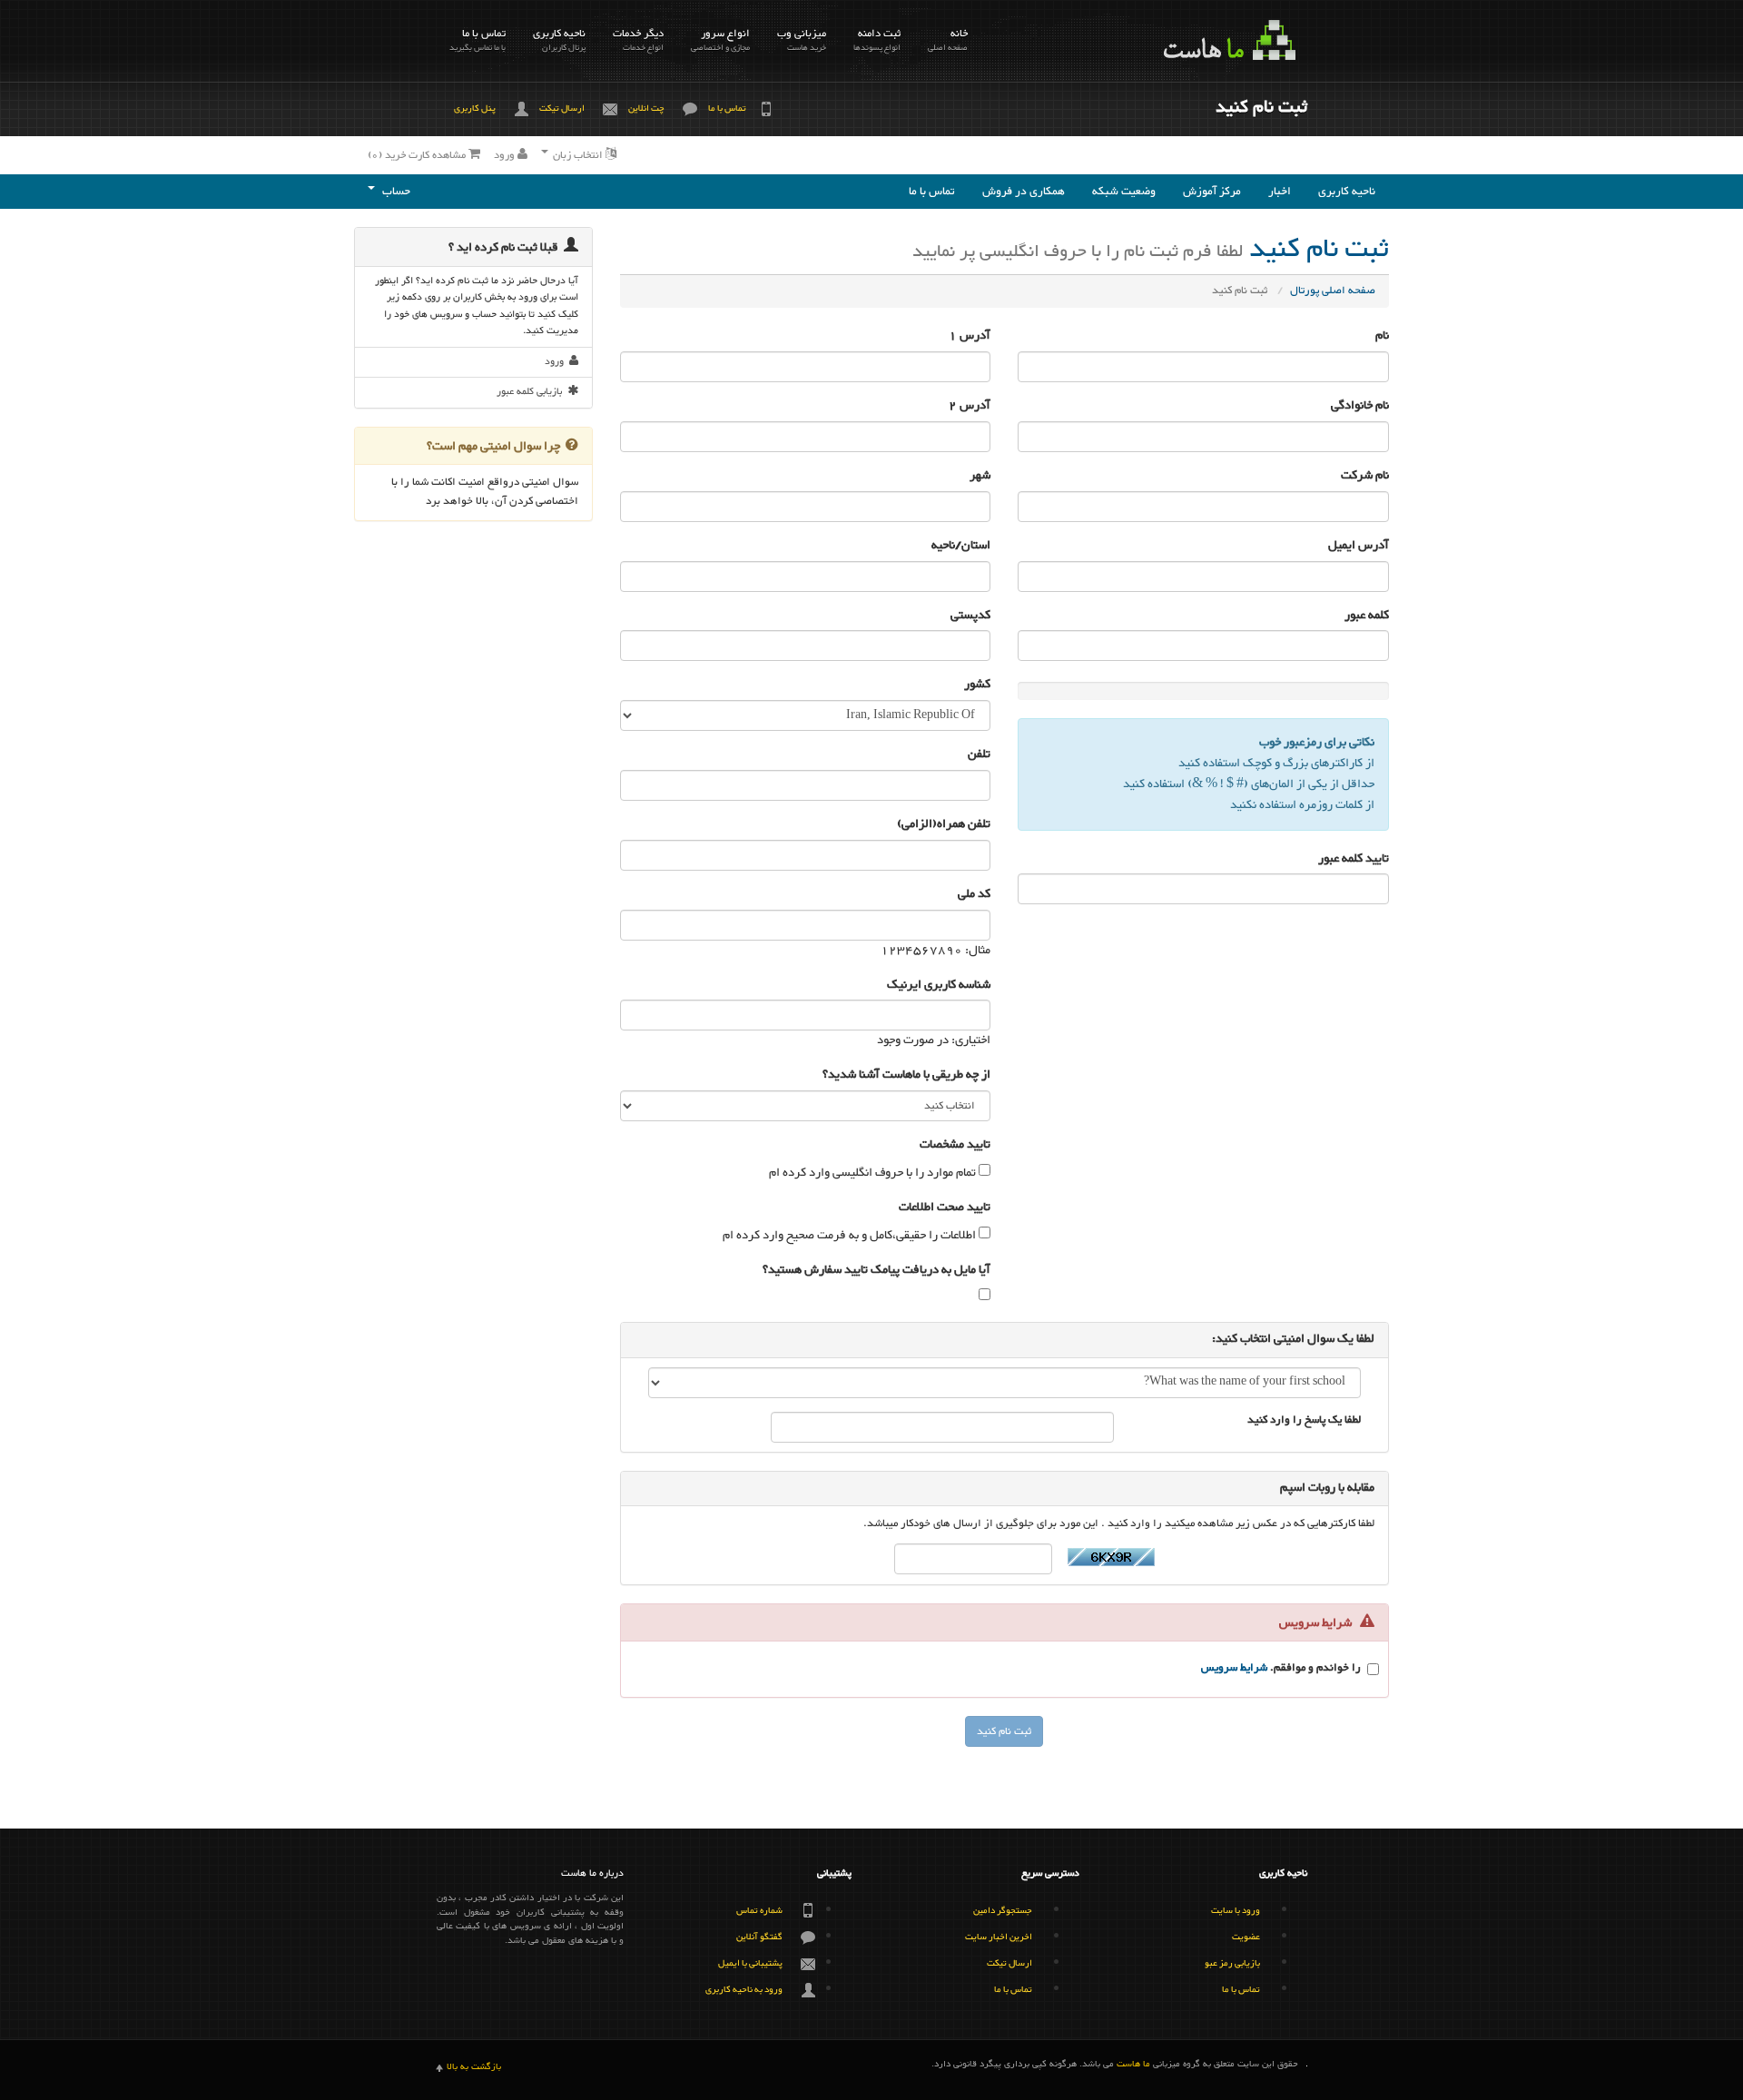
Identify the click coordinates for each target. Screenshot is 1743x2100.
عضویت (1246, 1937)
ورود (506, 155)
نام (1382, 336)
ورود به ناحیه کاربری (744, 1990)
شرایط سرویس (1234, 1668)
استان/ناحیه (961, 546)
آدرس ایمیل (1359, 546)
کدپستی (970, 616)
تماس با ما (478, 40)
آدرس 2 (970, 406)
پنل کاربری (475, 108)
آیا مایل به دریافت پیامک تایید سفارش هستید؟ (876, 1271)
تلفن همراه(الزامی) (944, 825)
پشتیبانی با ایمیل (750, 1963)
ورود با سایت (1236, 1911)
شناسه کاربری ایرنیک (939, 986)
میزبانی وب (802, 40)
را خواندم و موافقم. (1281, 1669)
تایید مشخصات (955, 1145)
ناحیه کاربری (559, 40)
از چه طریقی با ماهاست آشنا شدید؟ (906, 1075)
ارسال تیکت (562, 108)
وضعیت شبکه (1124, 192)
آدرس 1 (970, 336)
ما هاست (1133, 2065)
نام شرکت (1365, 476)
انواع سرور (720, 40)
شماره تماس (759, 1911)
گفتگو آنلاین (759, 1937)
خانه (948, 40)
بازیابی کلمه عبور (532, 392)
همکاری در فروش (1024, 192)
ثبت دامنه (877, 40)
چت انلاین (646, 108)
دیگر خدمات (638, 40)
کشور (977, 685)
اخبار (1280, 192)
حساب (394, 192)
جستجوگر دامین (1003, 1911)
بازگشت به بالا (474, 2068)
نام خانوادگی (1360, 406)
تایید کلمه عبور (1354, 859)
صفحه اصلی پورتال (1333, 291)
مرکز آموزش (1212, 192)
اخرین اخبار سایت (999, 1937)
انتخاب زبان (578, 155)
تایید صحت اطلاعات (945, 1208)
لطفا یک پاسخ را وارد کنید (1304, 1421)
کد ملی (974, 895)
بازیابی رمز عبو (1232, 1963)
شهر (980, 476)
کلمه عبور (1367, 616)
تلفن (979, 755)
